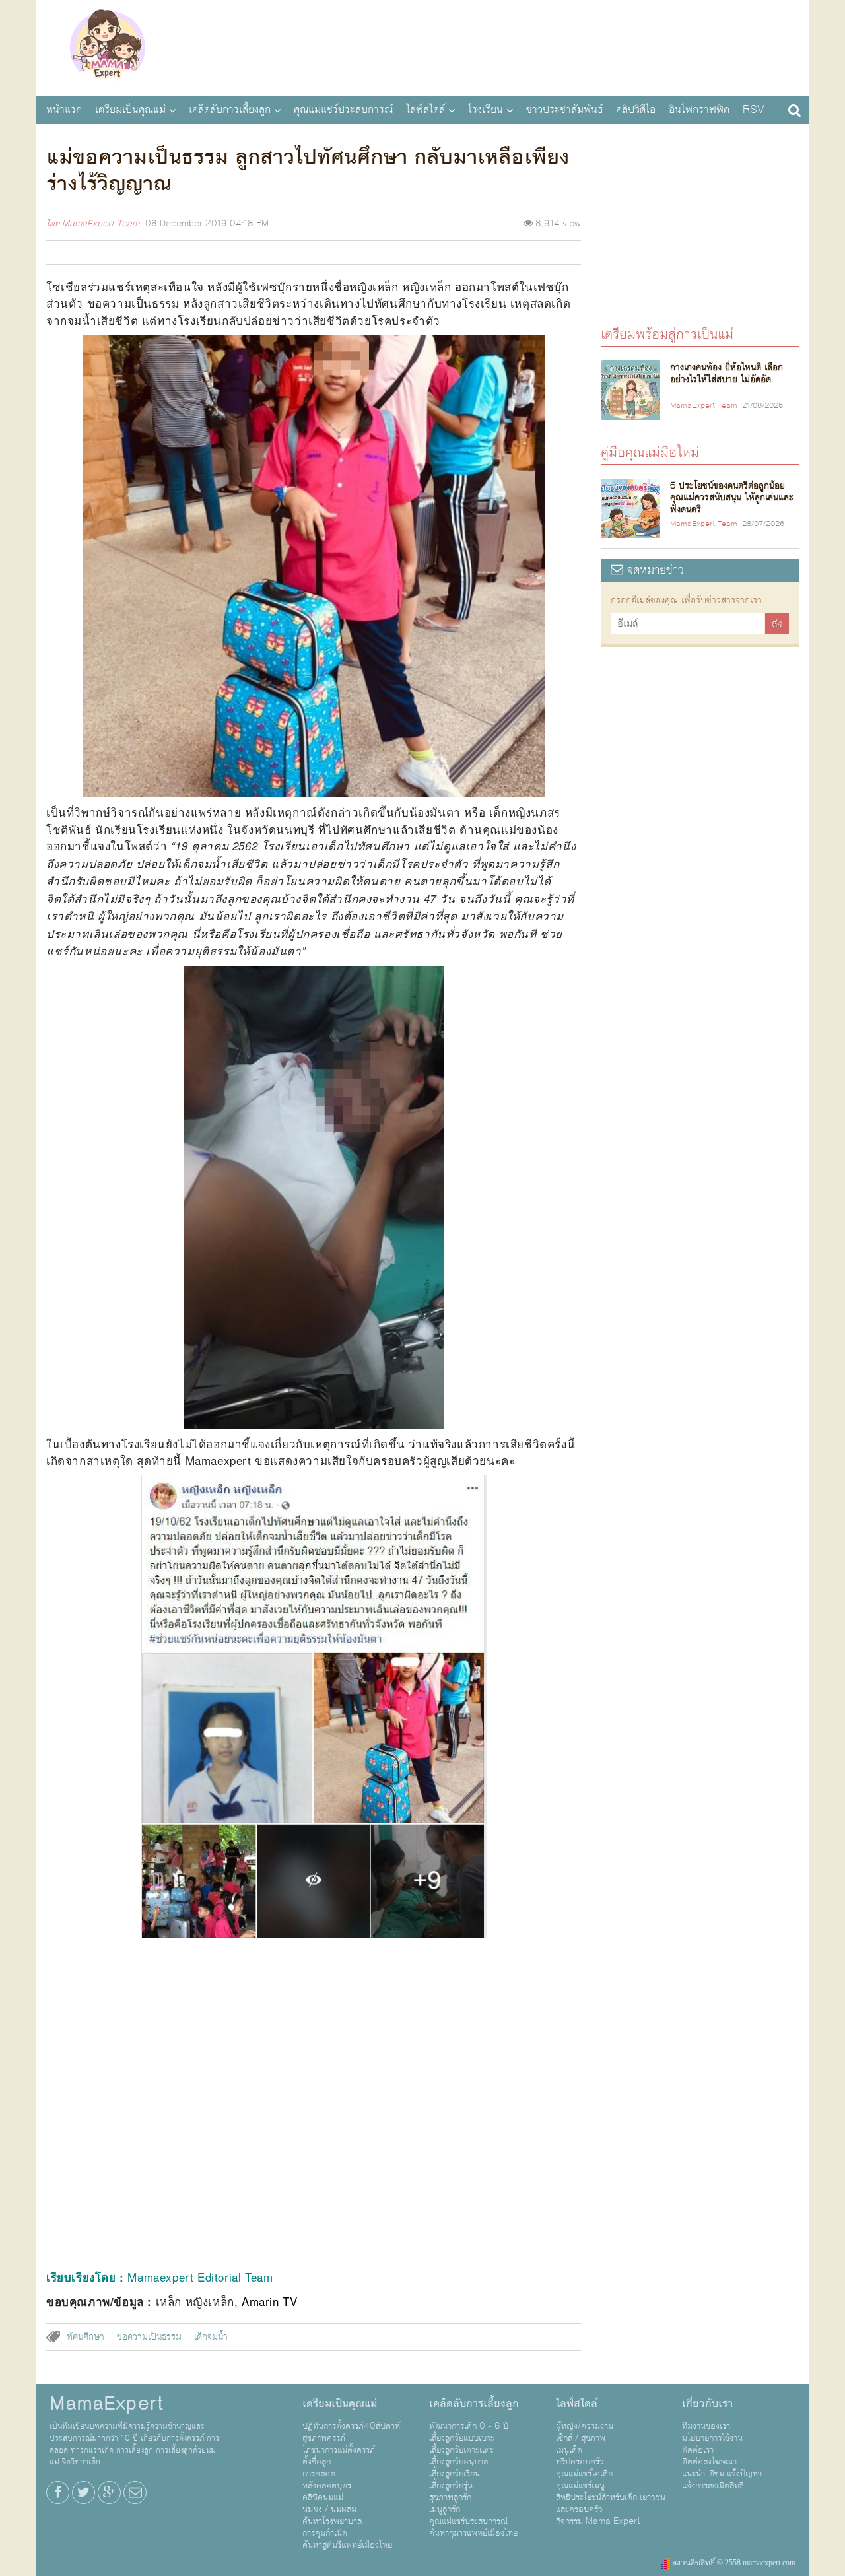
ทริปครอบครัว (580, 2462)
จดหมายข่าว (654, 570)
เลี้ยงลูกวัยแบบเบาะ (462, 2438)
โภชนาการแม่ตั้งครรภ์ (339, 2450)
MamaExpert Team (101, 224)
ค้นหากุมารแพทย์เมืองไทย (473, 2533)
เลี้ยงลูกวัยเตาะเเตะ (461, 2450)
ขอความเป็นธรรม (149, 2337)
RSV (754, 110)
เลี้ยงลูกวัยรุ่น (451, 2486)
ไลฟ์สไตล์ (425, 110)
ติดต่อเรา (698, 2450)
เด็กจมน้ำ (211, 2337)
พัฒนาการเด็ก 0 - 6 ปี (469, 2426)
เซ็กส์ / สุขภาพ (581, 2438)
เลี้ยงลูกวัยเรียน (455, 2474)
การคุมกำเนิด (325, 2533)
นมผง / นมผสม (329, 2509)
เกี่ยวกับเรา (707, 2404)
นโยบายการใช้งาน (712, 2438)
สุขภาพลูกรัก (450, 2497)
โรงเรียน (486, 110)
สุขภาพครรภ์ (324, 2438)
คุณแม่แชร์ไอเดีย (584, 2474)
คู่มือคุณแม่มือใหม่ (650, 452)
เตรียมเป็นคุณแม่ (130, 110)
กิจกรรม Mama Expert (598, 2521)
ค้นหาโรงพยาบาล (332, 2521)
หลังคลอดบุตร (327, 2486)
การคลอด (319, 2474)
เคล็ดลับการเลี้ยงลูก (230, 110)
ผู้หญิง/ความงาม (585, 2426)
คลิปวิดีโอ (636, 110)
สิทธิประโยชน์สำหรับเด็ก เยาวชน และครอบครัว (611, 2503)
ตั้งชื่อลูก (317, 2462)
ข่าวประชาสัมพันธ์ (564, 110)
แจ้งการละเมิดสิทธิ (713, 2486)
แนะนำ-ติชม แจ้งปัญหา (722, 2474)
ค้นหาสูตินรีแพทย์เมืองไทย (347, 2545)
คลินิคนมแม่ (323, 2497)
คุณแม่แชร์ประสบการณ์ (343, 110)
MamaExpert (107, 46)
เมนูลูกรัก (445, 2509)
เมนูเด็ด (569, 2450)
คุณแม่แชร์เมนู (580, 2486)
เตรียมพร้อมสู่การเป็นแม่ (667, 334)
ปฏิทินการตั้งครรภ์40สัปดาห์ (351, 2426)
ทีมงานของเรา (706, 2426)
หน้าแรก (64, 110)
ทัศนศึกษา (85, 2337)
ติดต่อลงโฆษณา (709, 2462)
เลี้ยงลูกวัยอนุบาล (458, 2462)
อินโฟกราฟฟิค (699, 110)
